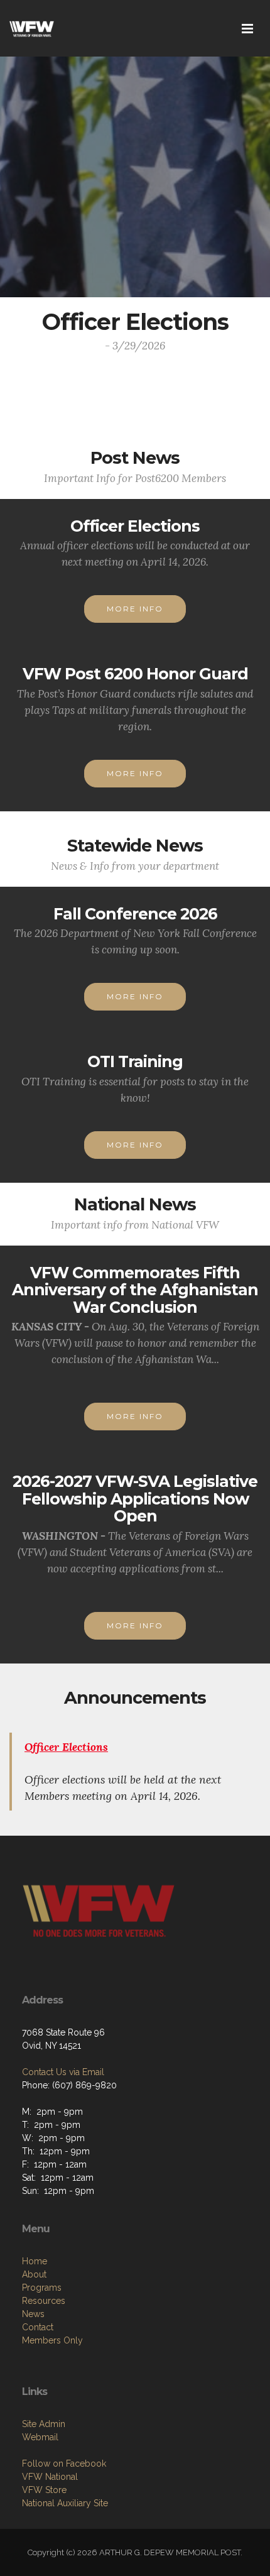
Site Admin (44, 2424)
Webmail (40, 2437)
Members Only (52, 2340)
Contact (38, 2327)
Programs (42, 2288)
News (33, 2314)
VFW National (50, 2477)
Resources (44, 2301)
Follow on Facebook (64, 2464)
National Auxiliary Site (65, 2503)
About (34, 2274)
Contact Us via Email (63, 2072)
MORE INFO (135, 609)
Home (35, 2261)
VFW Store (44, 2490)
